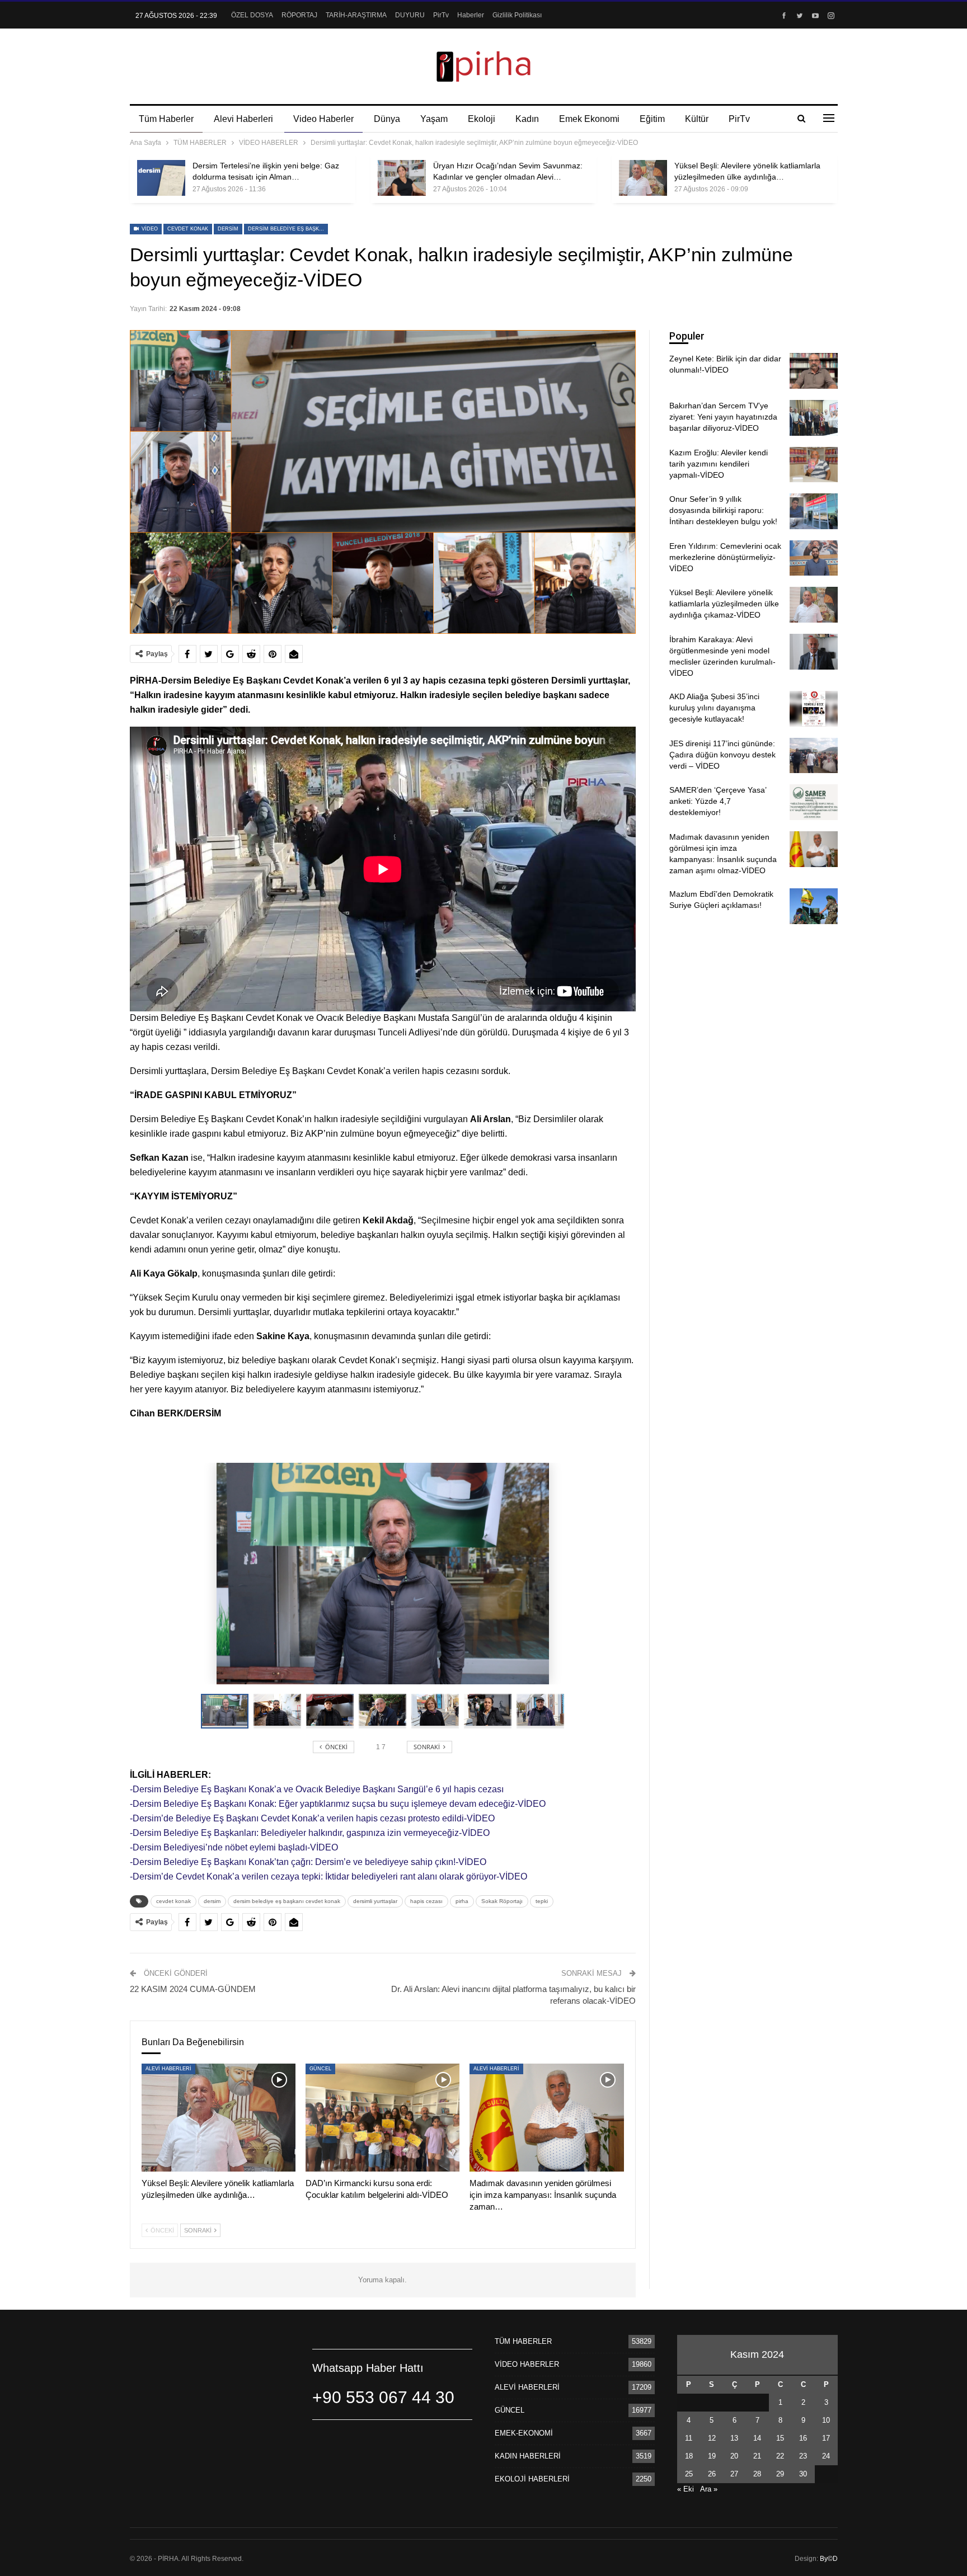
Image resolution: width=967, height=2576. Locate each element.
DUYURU (410, 15)
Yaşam (434, 119)
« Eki (686, 2489)
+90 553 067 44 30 (383, 2397)
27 (734, 2474)
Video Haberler (323, 119)
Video (149, 229)
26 (712, 2474)
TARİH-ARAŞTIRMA (356, 15)
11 (689, 2438)
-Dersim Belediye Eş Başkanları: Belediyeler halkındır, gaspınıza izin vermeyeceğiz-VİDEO (310, 1833)
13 (734, 2438)
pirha (462, 1901)
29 (780, 2474)
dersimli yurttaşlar (375, 1901)
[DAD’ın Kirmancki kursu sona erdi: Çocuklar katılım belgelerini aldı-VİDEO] (382, 2118)
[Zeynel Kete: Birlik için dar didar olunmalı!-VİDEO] (814, 371)
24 (826, 2456)
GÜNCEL (320, 2069)
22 (780, 2456)
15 (780, 2438)
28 (757, 2474)
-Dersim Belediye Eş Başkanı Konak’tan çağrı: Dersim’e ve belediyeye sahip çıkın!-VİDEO (308, 1862)
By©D (829, 2559)
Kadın (527, 119)
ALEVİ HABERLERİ (168, 2069)
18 (689, 2456)
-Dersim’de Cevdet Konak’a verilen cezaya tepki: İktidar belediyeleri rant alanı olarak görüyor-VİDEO (328, 1876)
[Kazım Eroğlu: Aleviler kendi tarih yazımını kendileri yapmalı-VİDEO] (814, 465)
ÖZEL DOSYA (252, 15)
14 (757, 2438)
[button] (280, 1711)
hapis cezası (426, 1901)
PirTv (441, 15)
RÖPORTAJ (299, 15)
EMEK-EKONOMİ (524, 2433)
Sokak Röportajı (502, 1901)
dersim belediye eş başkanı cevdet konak (288, 229)
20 (734, 2456)
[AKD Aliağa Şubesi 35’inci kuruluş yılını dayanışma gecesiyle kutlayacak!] (814, 709)
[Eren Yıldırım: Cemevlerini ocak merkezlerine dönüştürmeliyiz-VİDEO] (814, 558)
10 (826, 2420)
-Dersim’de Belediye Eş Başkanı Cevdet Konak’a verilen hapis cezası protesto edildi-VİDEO (312, 1818)
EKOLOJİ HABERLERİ (532, 2479)
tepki (542, 1901)
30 (803, 2474)
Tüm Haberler (166, 119)
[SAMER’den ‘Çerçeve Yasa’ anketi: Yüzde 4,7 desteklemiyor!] (814, 802)
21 (757, 2456)
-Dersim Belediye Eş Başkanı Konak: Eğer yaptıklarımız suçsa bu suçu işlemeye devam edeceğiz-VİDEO (338, 1804)
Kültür (697, 119)
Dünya (387, 119)
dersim (228, 229)
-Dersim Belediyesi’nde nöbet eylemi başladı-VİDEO (234, 1847)
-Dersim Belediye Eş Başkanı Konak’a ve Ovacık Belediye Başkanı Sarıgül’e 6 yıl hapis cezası (317, 1789)
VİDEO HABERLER (527, 2364)
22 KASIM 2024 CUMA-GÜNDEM (193, 1989)
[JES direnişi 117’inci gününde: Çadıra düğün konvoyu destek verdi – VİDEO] (814, 756)
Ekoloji (482, 119)
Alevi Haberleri (243, 119)
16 (803, 2438)
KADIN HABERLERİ (528, 2456)
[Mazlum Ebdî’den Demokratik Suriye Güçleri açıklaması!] (814, 906)
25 (689, 2474)
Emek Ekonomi (589, 119)
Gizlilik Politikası (517, 15)
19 (712, 2456)
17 (826, 2438)
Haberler (471, 15)
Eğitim (652, 119)
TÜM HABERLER (523, 2341)
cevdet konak (188, 229)
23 (803, 2456)
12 (712, 2438)
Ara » (709, 2489)
